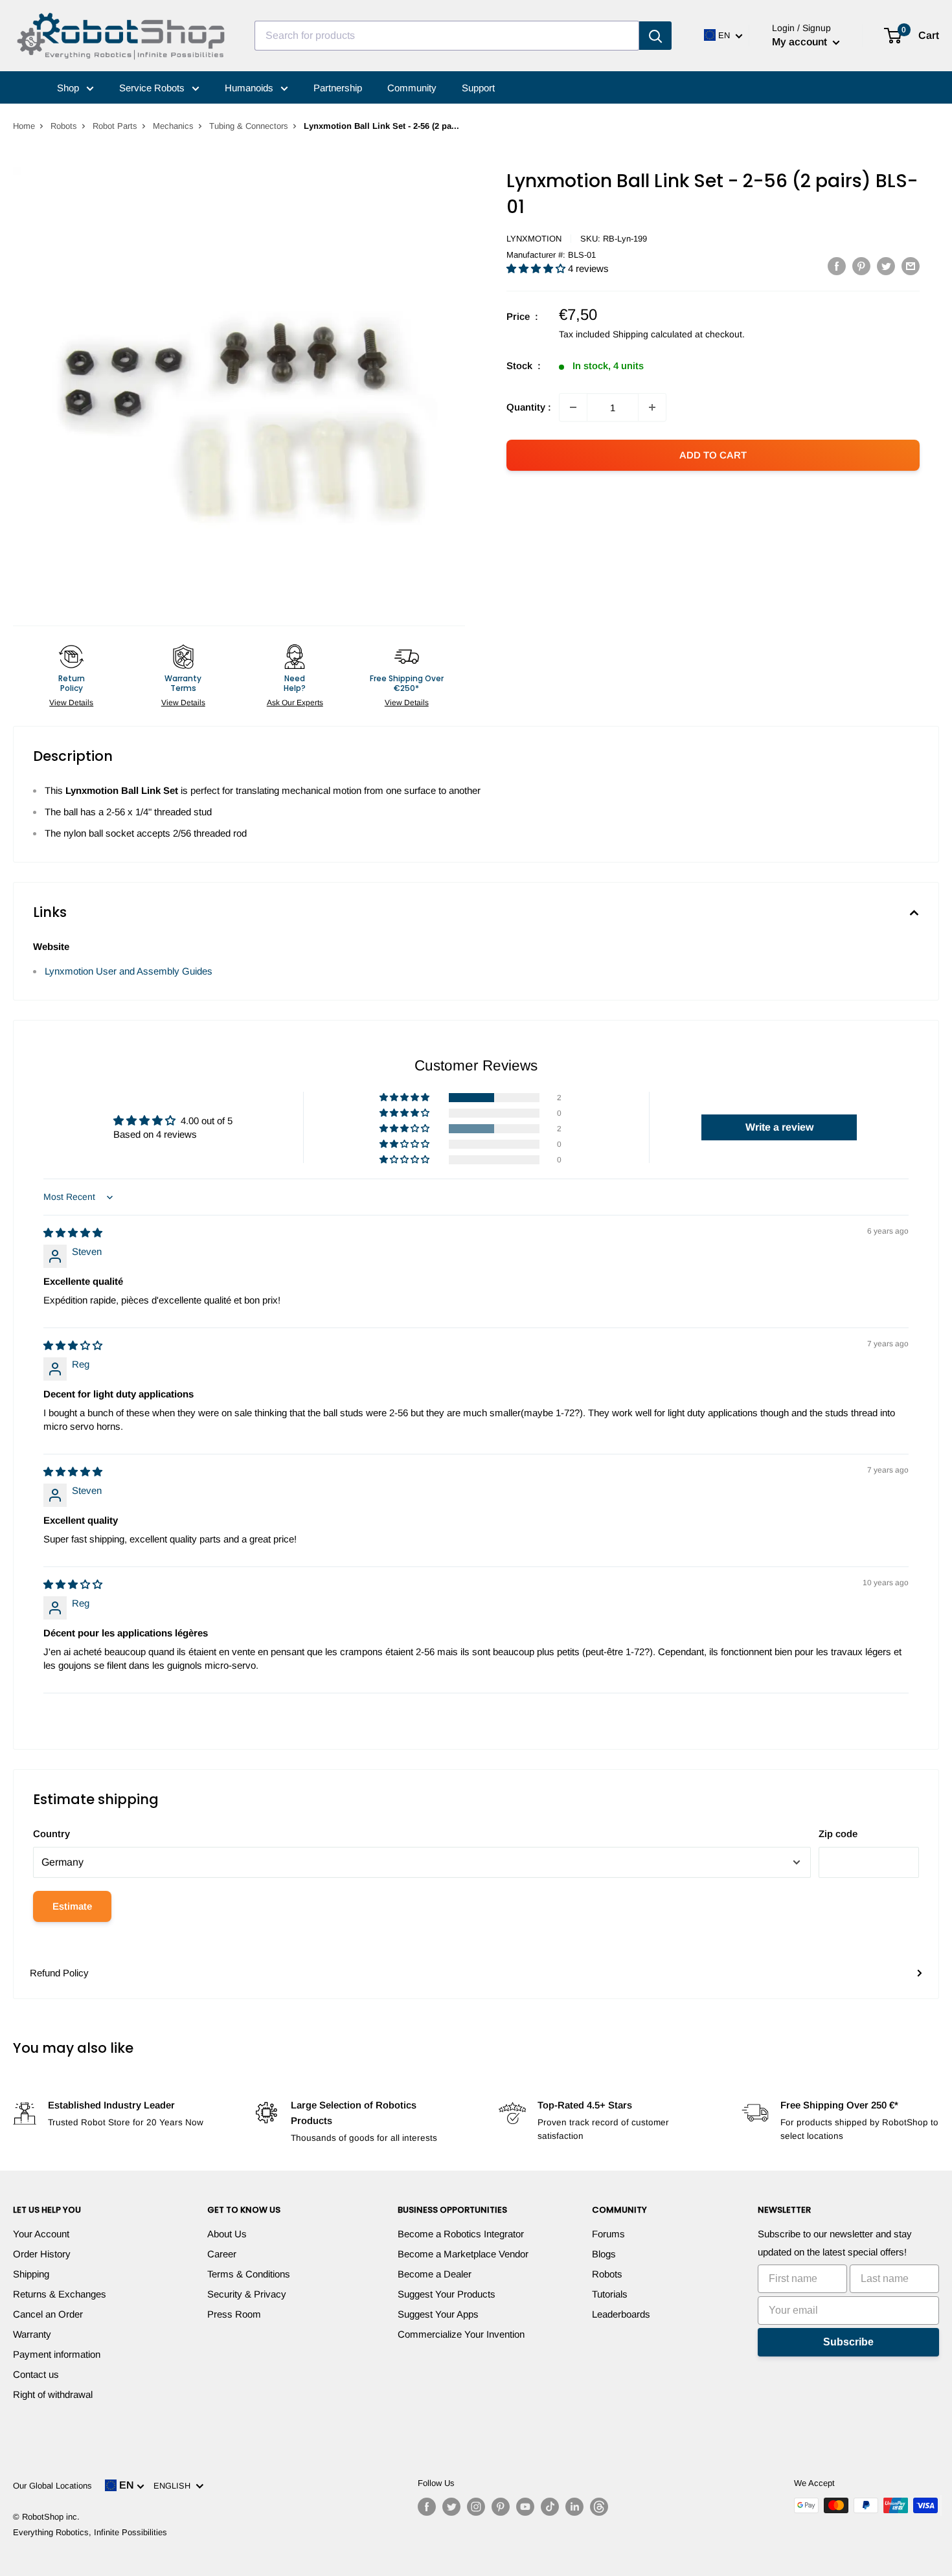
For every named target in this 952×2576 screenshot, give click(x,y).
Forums (608, 2234)
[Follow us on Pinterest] (501, 2507)
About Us (227, 2234)
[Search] (655, 36)
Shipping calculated (652, 334)
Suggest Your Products (447, 2294)
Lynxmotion (534, 239)
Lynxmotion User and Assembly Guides (129, 971)
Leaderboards (621, 2314)
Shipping (31, 2274)
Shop (69, 88)
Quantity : (529, 407)
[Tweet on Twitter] (886, 266)
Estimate (72, 1906)
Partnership (338, 88)
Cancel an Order (48, 2314)
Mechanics (173, 126)
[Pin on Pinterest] (861, 266)
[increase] (652, 407)
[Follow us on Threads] (599, 2507)
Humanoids (250, 88)
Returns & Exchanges (60, 2294)
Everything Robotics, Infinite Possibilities (90, 2532)
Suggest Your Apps (438, 2314)
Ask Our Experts (295, 703)
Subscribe (848, 2342)
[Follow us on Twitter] (451, 2507)
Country (51, 1834)
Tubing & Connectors (249, 126)
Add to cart (713, 455)
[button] (537, 268)
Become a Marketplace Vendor (463, 2254)
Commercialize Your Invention (461, 2334)
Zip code (838, 1834)
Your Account (41, 2234)
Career (222, 2254)
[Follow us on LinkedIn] (574, 2507)
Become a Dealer (435, 2274)
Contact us (36, 2374)
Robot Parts (115, 126)
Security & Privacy (247, 2294)
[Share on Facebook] (837, 266)
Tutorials (610, 2294)
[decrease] (573, 407)
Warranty (32, 2334)
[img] (73, 1233)
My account (801, 42)
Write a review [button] (779, 1127)
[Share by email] (911, 266)
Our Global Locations (52, 2486)
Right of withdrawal (53, 2394)
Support (478, 88)
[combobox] (447, 36)
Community (412, 88)
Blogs (604, 2254)
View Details (71, 703)
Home (24, 126)
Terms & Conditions (249, 2274)
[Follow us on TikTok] (550, 2507)
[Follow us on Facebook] (427, 2507)
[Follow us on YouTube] (525, 2507)
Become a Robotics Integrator (461, 2234)
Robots (64, 126)
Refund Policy (59, 1973)
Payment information (57, 2354)
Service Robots (153, 88)
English (175, 2486)
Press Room (234, 2314)
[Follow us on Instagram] (476, 2507)
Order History (42, 2254)
